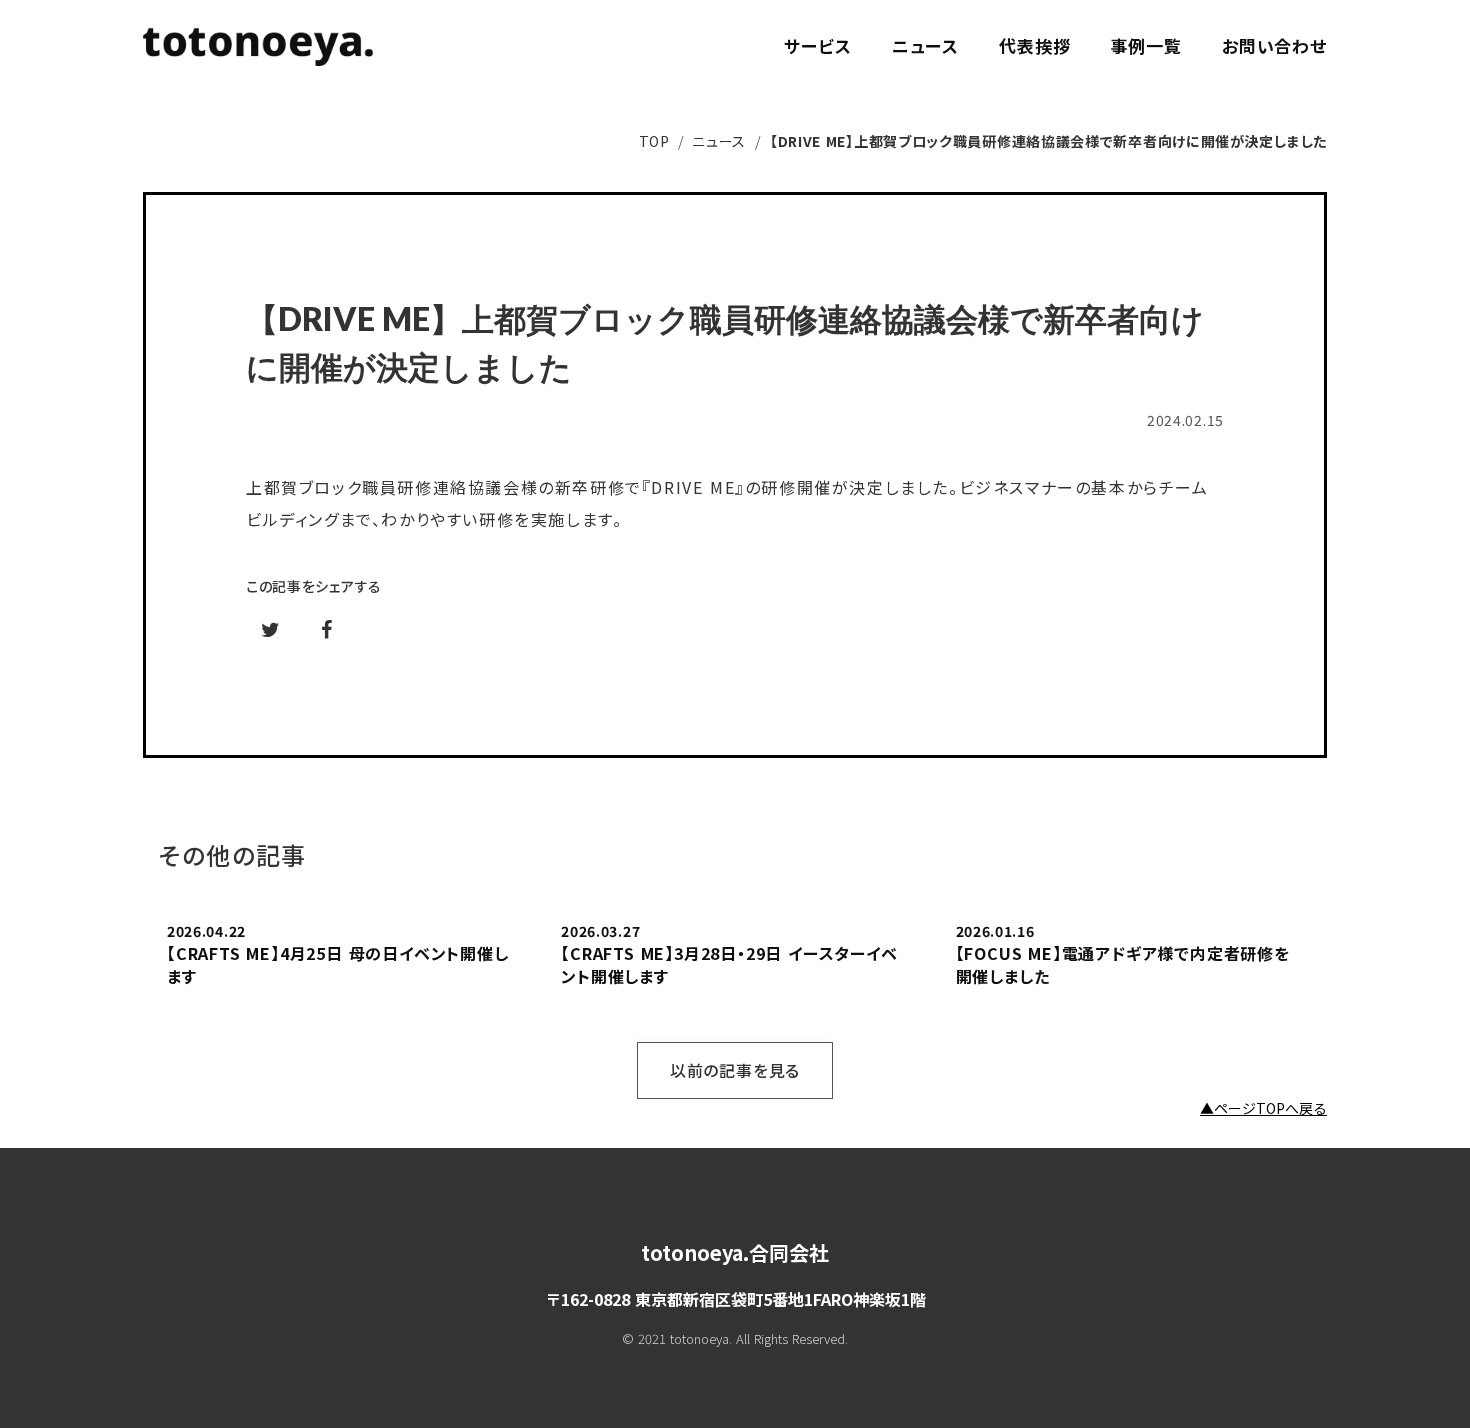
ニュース (719, 141)
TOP (654, 141)
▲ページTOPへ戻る (1263, 1108)
